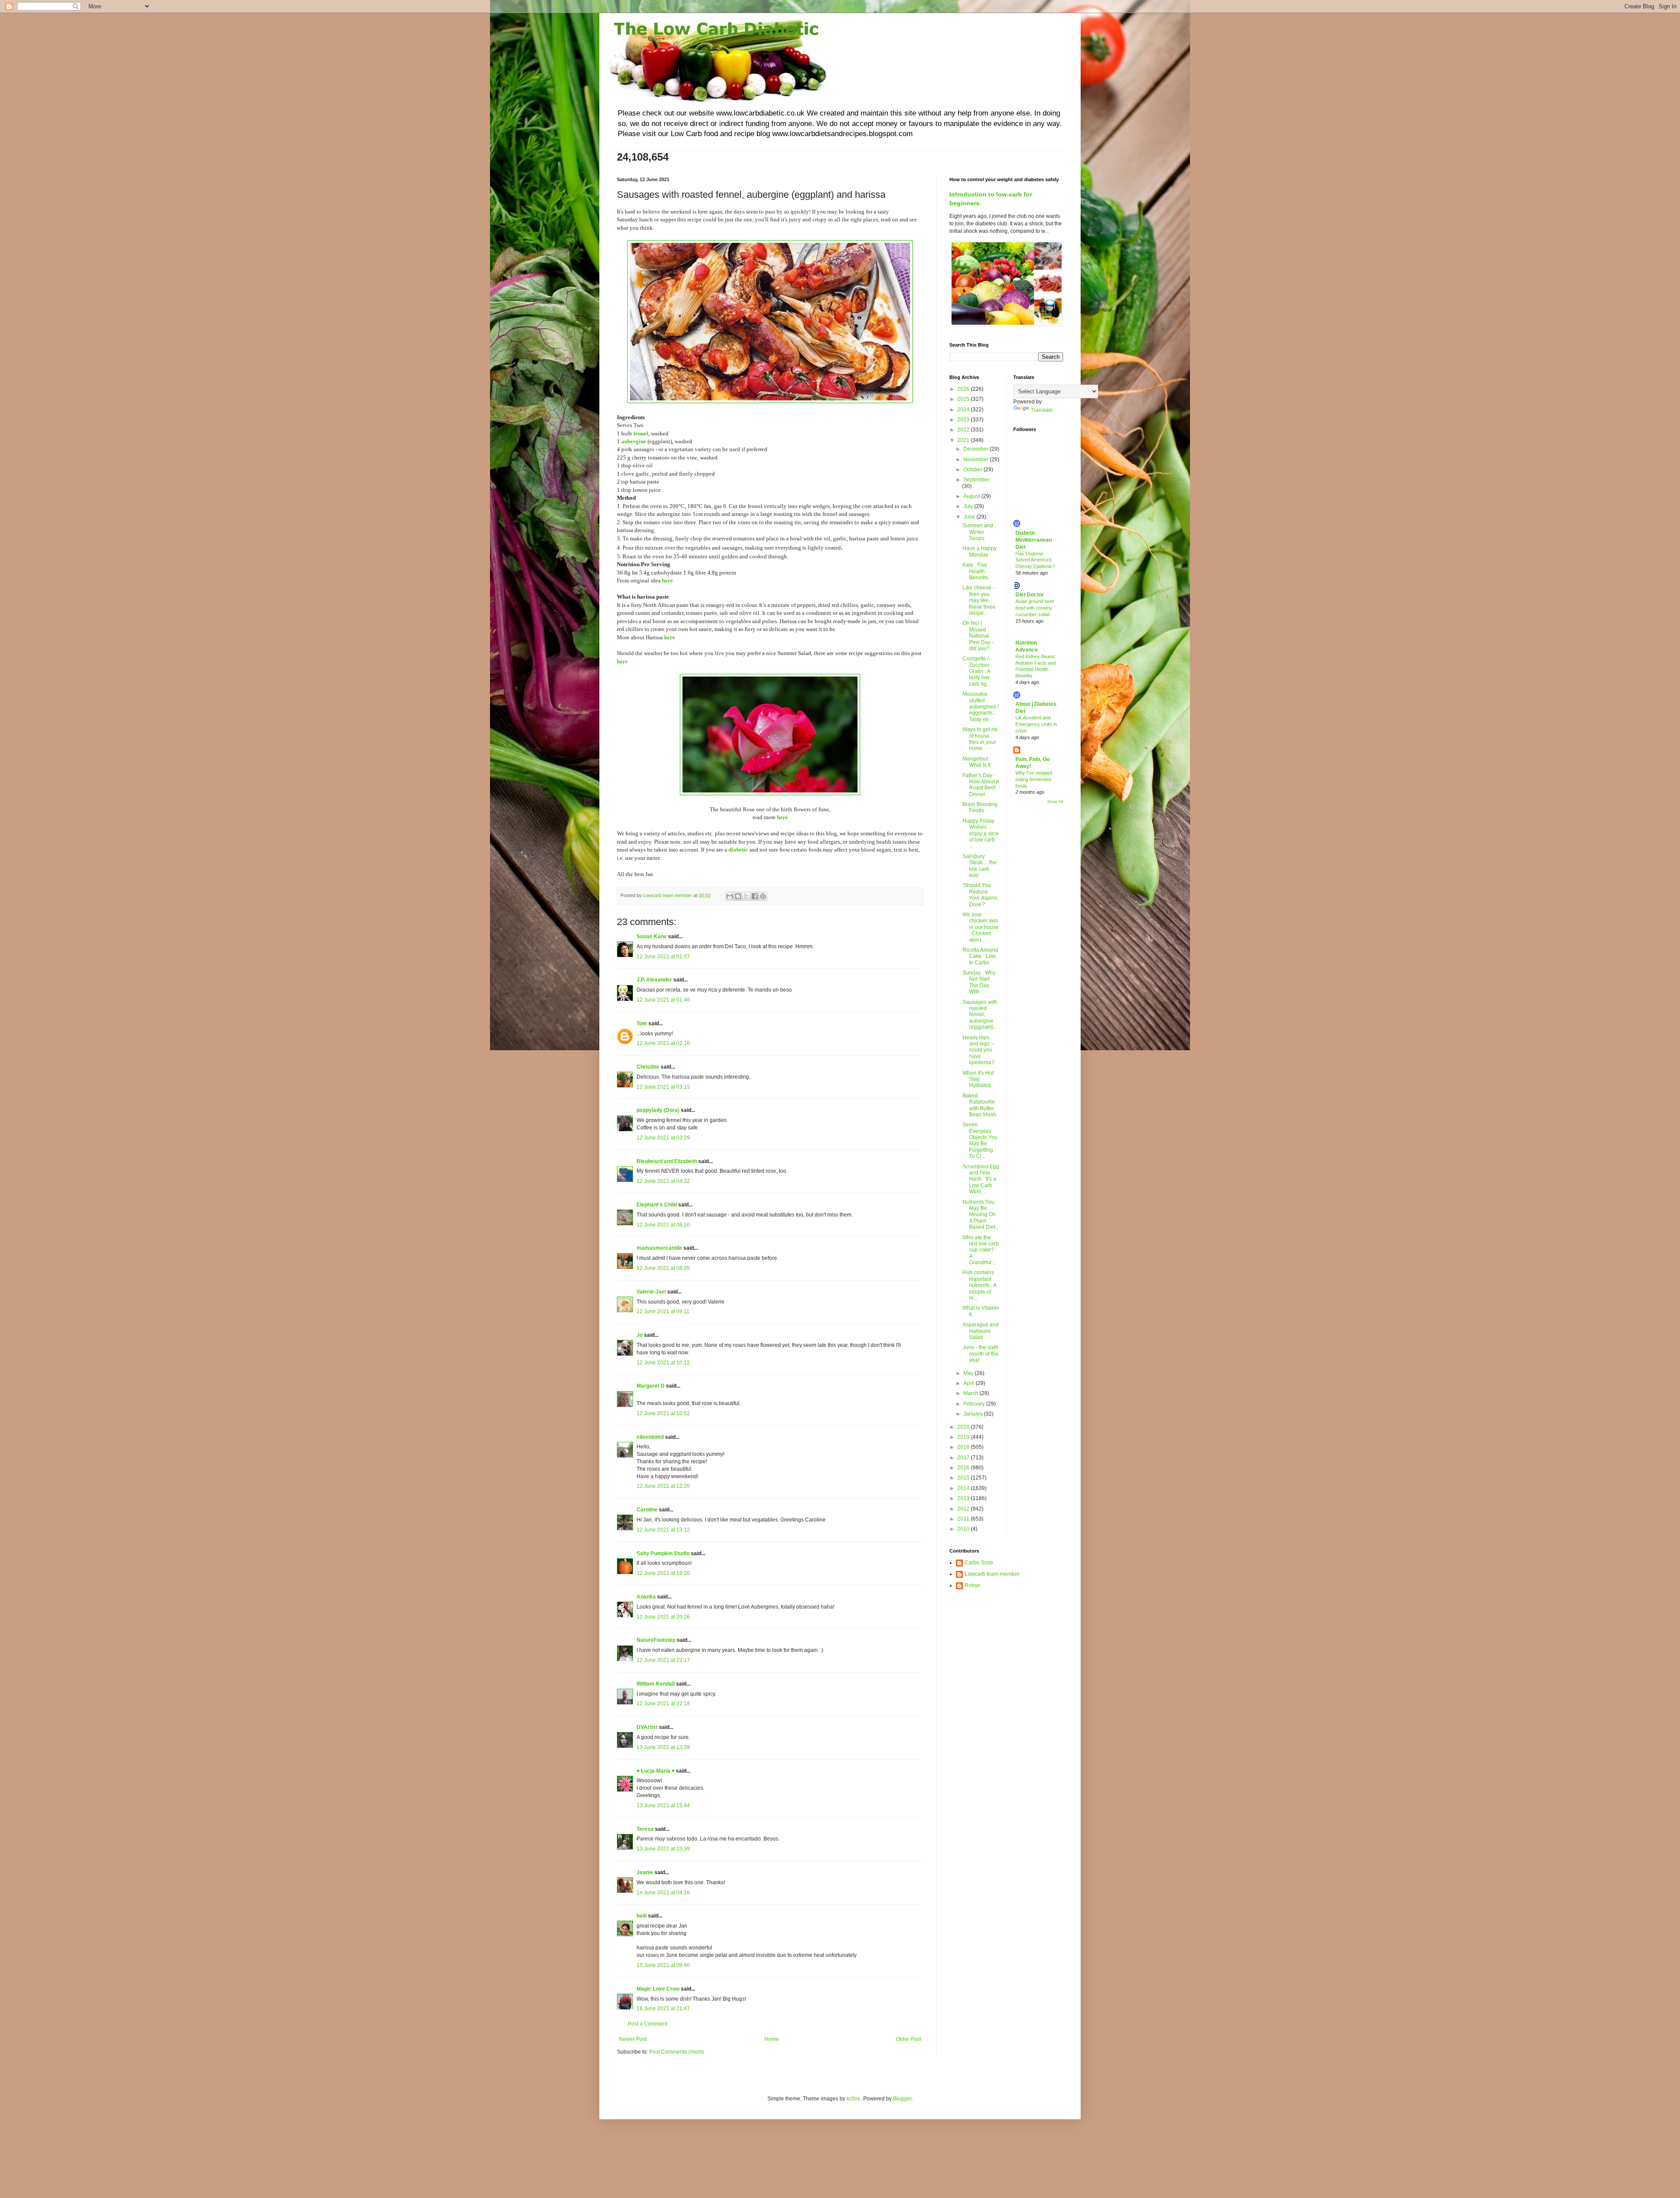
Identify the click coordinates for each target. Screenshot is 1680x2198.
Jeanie (645, 1872)
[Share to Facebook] (755, 896)
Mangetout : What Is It (976, 762)
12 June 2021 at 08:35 (663, 1268)
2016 (964, 1468)
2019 (964, 1437)
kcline (854, 2099)
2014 (964, 1488)
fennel (641, 433)
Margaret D (651, 1386)
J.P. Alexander (654, 980)
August (972, 496)
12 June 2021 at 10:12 (663, 1363)
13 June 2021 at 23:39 (663, 1849)
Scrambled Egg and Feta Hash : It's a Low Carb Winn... (981, 1179)
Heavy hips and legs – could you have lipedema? (978, 1050)
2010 (964, 1529)
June (970, 517)
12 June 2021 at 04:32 (663, 1181)
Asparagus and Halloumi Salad (981, 1331)
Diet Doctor (1030, 595)
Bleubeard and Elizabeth (667, 1161)
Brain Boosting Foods (980, 807)
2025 (964, 399)
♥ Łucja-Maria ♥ (656, 1771)
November (976, 459)
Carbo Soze (979, 1563)
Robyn (973, 1585)
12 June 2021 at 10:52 (663, 1413)
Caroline (648, 1510)
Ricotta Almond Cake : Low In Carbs (980, 956)
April (969, 1383)
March (971, 1393)
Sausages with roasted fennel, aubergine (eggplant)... (980, 1015)
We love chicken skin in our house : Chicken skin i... (981, 927)
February (975, 1404)
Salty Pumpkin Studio (663, 1553)
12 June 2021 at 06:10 (663, 1225)
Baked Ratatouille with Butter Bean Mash (979, 1105)
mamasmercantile (659, 1248)
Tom (642, 1024)
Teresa (645, 1829)
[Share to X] (746, 896)
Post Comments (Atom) (677, 2052)
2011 (964, 1519)
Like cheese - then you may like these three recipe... (979, 600)
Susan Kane (652, 936)
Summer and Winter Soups (978, 532)
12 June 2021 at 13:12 (663, 1530)
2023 (964, 420)
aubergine (634, 441)
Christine (648, 1067)
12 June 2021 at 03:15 (663, 1087)
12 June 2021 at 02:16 (663, 1043)
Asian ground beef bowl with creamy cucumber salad (1035, 608)
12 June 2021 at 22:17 (663, 1660)
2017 (964, 1458)
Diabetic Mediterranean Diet (1034, 540)
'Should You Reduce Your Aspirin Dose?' (980, 895)
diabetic (738, 850)
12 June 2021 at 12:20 (663, 1486)
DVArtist (647, 1727)
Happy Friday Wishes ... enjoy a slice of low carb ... (981, 834)
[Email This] (730, 896)
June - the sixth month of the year (980, 1354)
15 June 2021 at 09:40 (663, 1965)
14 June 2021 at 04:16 (663, 1893)
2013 (964, 1498)
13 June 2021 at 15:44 (663, 1805)
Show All (1055, 802)
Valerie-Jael (651, 1292)
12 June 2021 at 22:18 (663, 1704)
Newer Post (633, 2039)
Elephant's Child (657, 1205)
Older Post (908, 2039)
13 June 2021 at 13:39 (663, 1747)
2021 (964, 440)
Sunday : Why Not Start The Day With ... (979, 982)
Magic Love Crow (658, 1989)
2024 (964, 410)
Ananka (646, 1597)
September (976, 480)
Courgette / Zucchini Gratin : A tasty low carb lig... (976, 671)
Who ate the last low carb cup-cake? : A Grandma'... (981, 1250)
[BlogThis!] (738, 896)
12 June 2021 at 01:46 (663, 1000)
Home (772, 2039)
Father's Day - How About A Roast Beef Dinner (981, 785)
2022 (964, 430)
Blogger (902, 2099)
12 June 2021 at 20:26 (663, 1617)
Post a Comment (647, 2024)
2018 (964, 1447)
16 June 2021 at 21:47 (663, 2009)
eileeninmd (650, 1437)
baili (642, 1916)
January (974, 1414)
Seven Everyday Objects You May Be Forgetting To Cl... (980, 1140)
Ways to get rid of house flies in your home (980, 739)
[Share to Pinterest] (763, 896)
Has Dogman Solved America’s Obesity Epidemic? (1035, 560)
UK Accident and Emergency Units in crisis (1036, 724)
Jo (640, 1335)
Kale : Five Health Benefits (975, 571)
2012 (964, 1509)
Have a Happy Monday (980, 551)
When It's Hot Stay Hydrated (978, 1079)
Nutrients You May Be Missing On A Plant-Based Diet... (981, 1215)
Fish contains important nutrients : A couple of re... (979, 1285)
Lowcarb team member (992, 1574)
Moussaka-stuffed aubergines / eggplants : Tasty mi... (981, 707)
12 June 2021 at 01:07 (663, 957)
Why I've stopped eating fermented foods (1034, 779)
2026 (964, 389)
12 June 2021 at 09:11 (663, 1311)
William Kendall (656, 1684)
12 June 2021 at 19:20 (663, 1573)
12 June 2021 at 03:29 (663, 1138)
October (973, 470)
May (969, 1373)
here (667, 580)
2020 (964, 1427)
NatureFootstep (656, 1640)
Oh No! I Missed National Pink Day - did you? (978, 636)
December (976, 449)
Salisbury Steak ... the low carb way (980, 866)
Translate (1042, 410)
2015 (964, 1478)
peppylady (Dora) (658, 1110)
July (969, 506)
